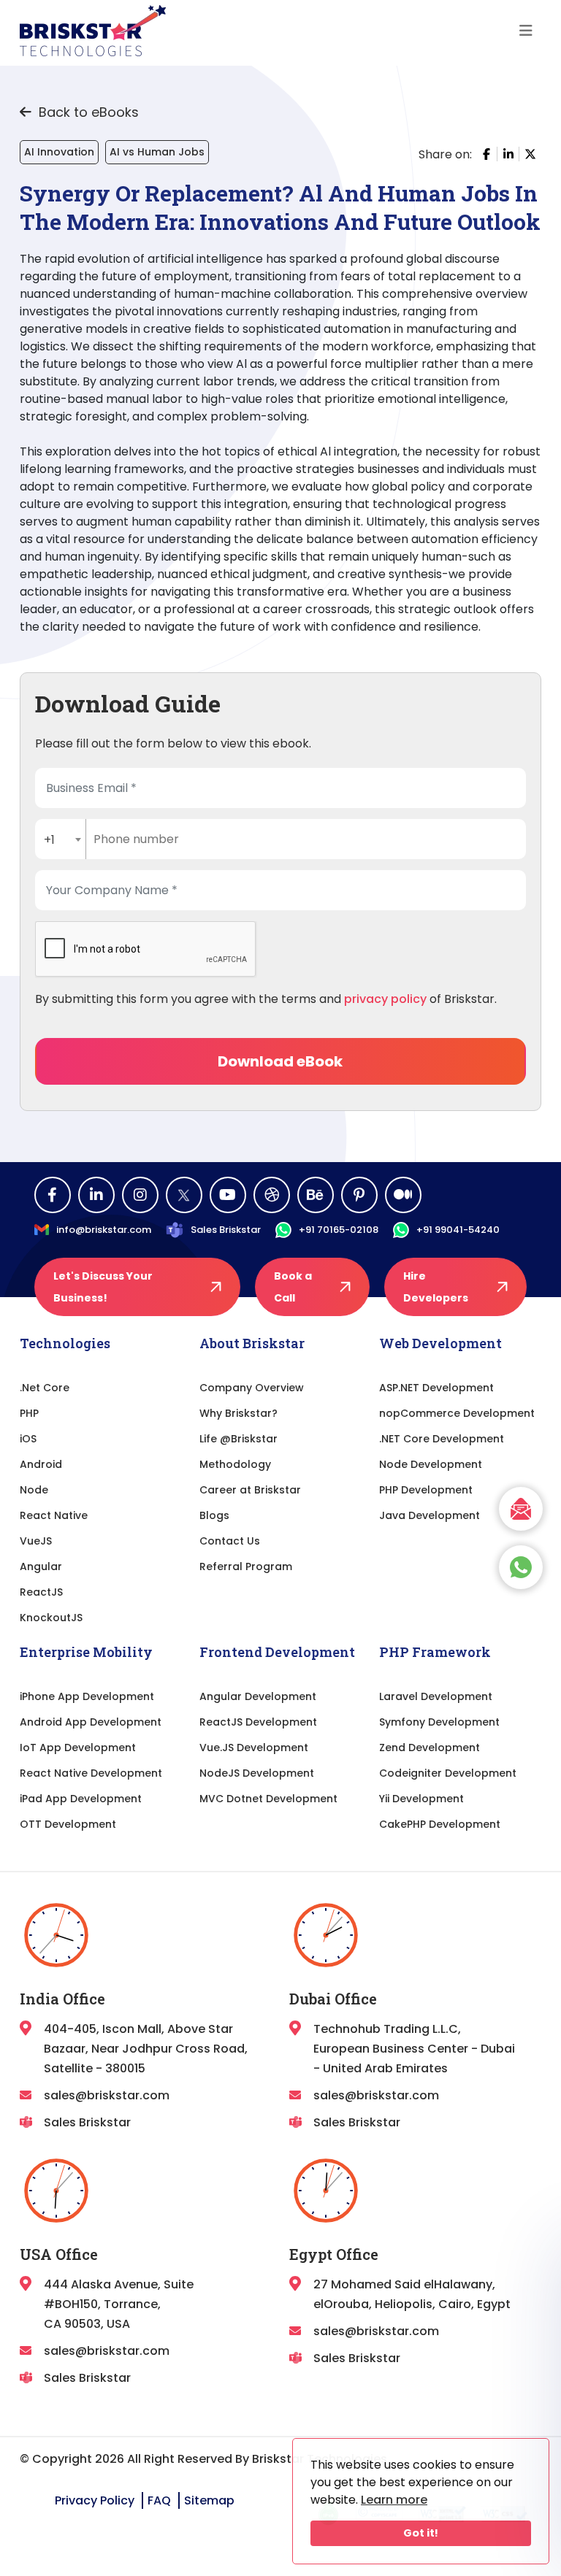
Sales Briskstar (226, 1230)
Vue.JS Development (254, 1748)
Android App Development (91, 1722)
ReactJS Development (258, 1722)
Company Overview (252, 1388)
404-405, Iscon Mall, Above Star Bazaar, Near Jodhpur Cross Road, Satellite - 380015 (146, 2049)
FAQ (159, 2500)
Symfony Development (439, 1722)
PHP (29, 1413)
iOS (28, 1439)
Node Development (431, 1464)
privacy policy (385, 999)
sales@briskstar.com (107, 2095)
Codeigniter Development (448, 1773)
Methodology (235, 1464)
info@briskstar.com (104, 1230)
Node (34, 1490)
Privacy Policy (95, 2500)
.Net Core (45, 1388)
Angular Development (258, 1696)
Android (41, 1464)
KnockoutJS (51, 1618)
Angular (41, 1566)
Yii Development (421, 1799)
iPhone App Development (87, 1696)
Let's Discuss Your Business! (103, 1287)
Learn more (394, 2500)
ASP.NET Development (436, 1388)
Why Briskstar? (238, 1413)
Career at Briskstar (250, 1490)
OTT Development (68, 1824)
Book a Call (293, 1287)
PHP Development (426, 1490)
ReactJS (41, 1592)
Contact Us (230, 1541)
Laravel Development (436, 1696)
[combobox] (61, 839)
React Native (54, 1515)
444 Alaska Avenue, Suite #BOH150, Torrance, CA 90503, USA (119, 2304)
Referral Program (246, 1566)
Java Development (430, 1515)
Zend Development (430, 1748)
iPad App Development (81, 1799)
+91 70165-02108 (339, 1230)
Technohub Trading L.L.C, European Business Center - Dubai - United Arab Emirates (414, 2049)
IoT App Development (78, 1748)
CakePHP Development (440, 1824)
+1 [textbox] (49, 840)
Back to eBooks (87, 112)
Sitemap (209, 2500)
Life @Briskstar (238, 1439)
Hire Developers (436, 1287)
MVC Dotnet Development (268, 1799)
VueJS (36, 1541)
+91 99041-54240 (458, 1230)
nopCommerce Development (457, 1413)
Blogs (214, 1515)
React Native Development (91, 1773)
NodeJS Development (257, 1773)
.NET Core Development (442, 1439)
